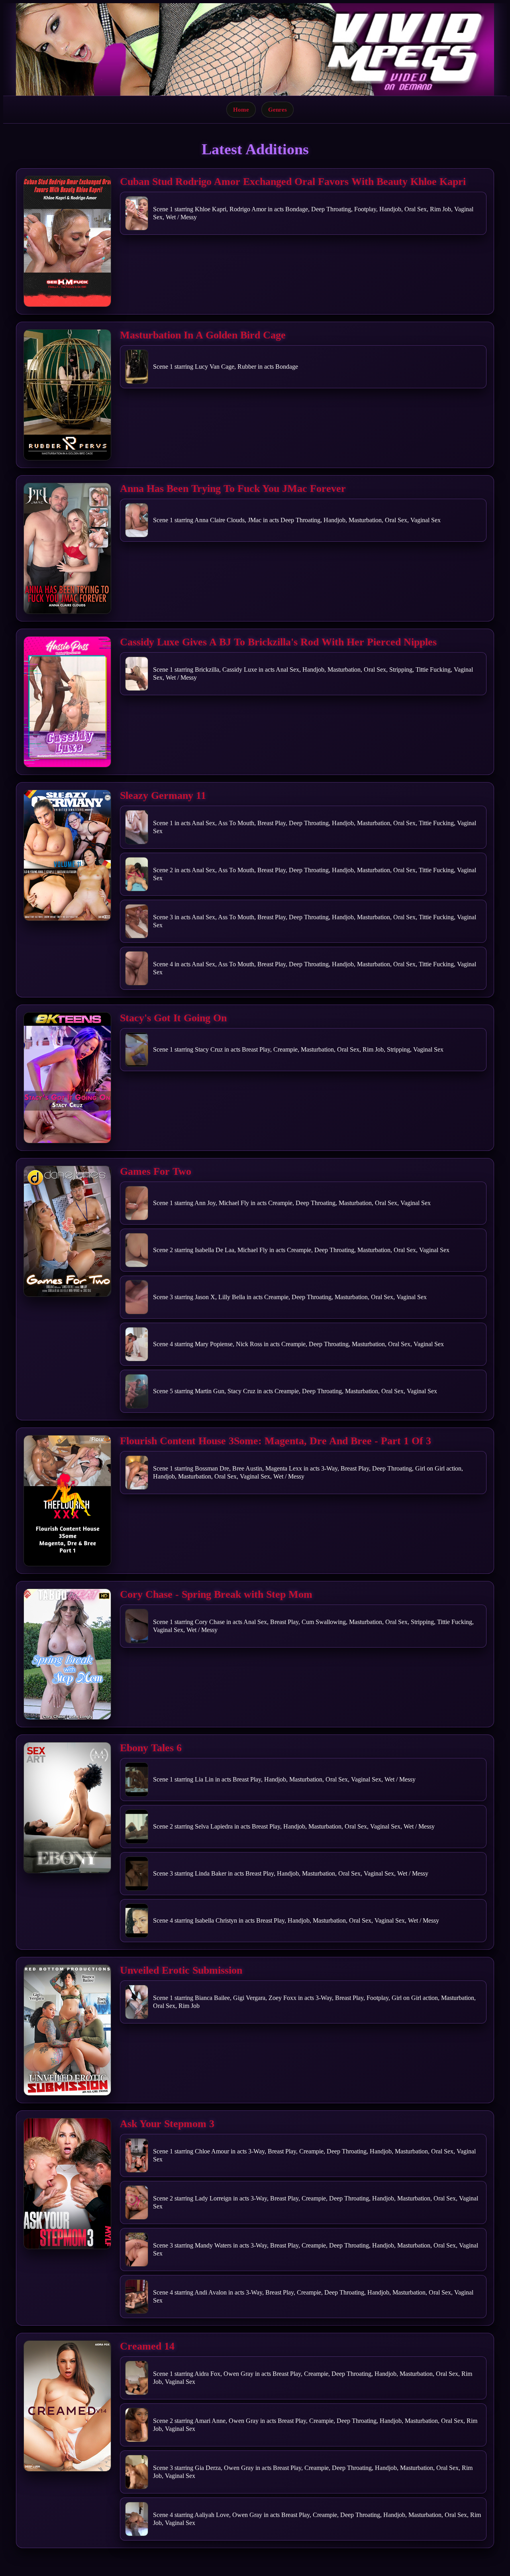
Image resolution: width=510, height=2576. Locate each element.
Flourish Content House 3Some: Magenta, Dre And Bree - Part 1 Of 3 (276, 1441)
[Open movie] (67, 241)
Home (241, 109)
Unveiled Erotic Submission (181, 1970)
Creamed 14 (147, 2346)
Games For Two (156, 1171)
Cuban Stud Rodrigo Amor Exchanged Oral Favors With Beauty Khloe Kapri (293, 182)
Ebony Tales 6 (151, 1748)
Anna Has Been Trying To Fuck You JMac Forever (233, 489)
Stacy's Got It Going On (173, 1018)
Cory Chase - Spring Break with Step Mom (216, 1594)
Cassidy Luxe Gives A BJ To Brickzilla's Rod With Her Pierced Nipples (278, 642)
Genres (278, 109)
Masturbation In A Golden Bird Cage (203, 335)
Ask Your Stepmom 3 (167, 2124)
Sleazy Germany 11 (163, 795)
